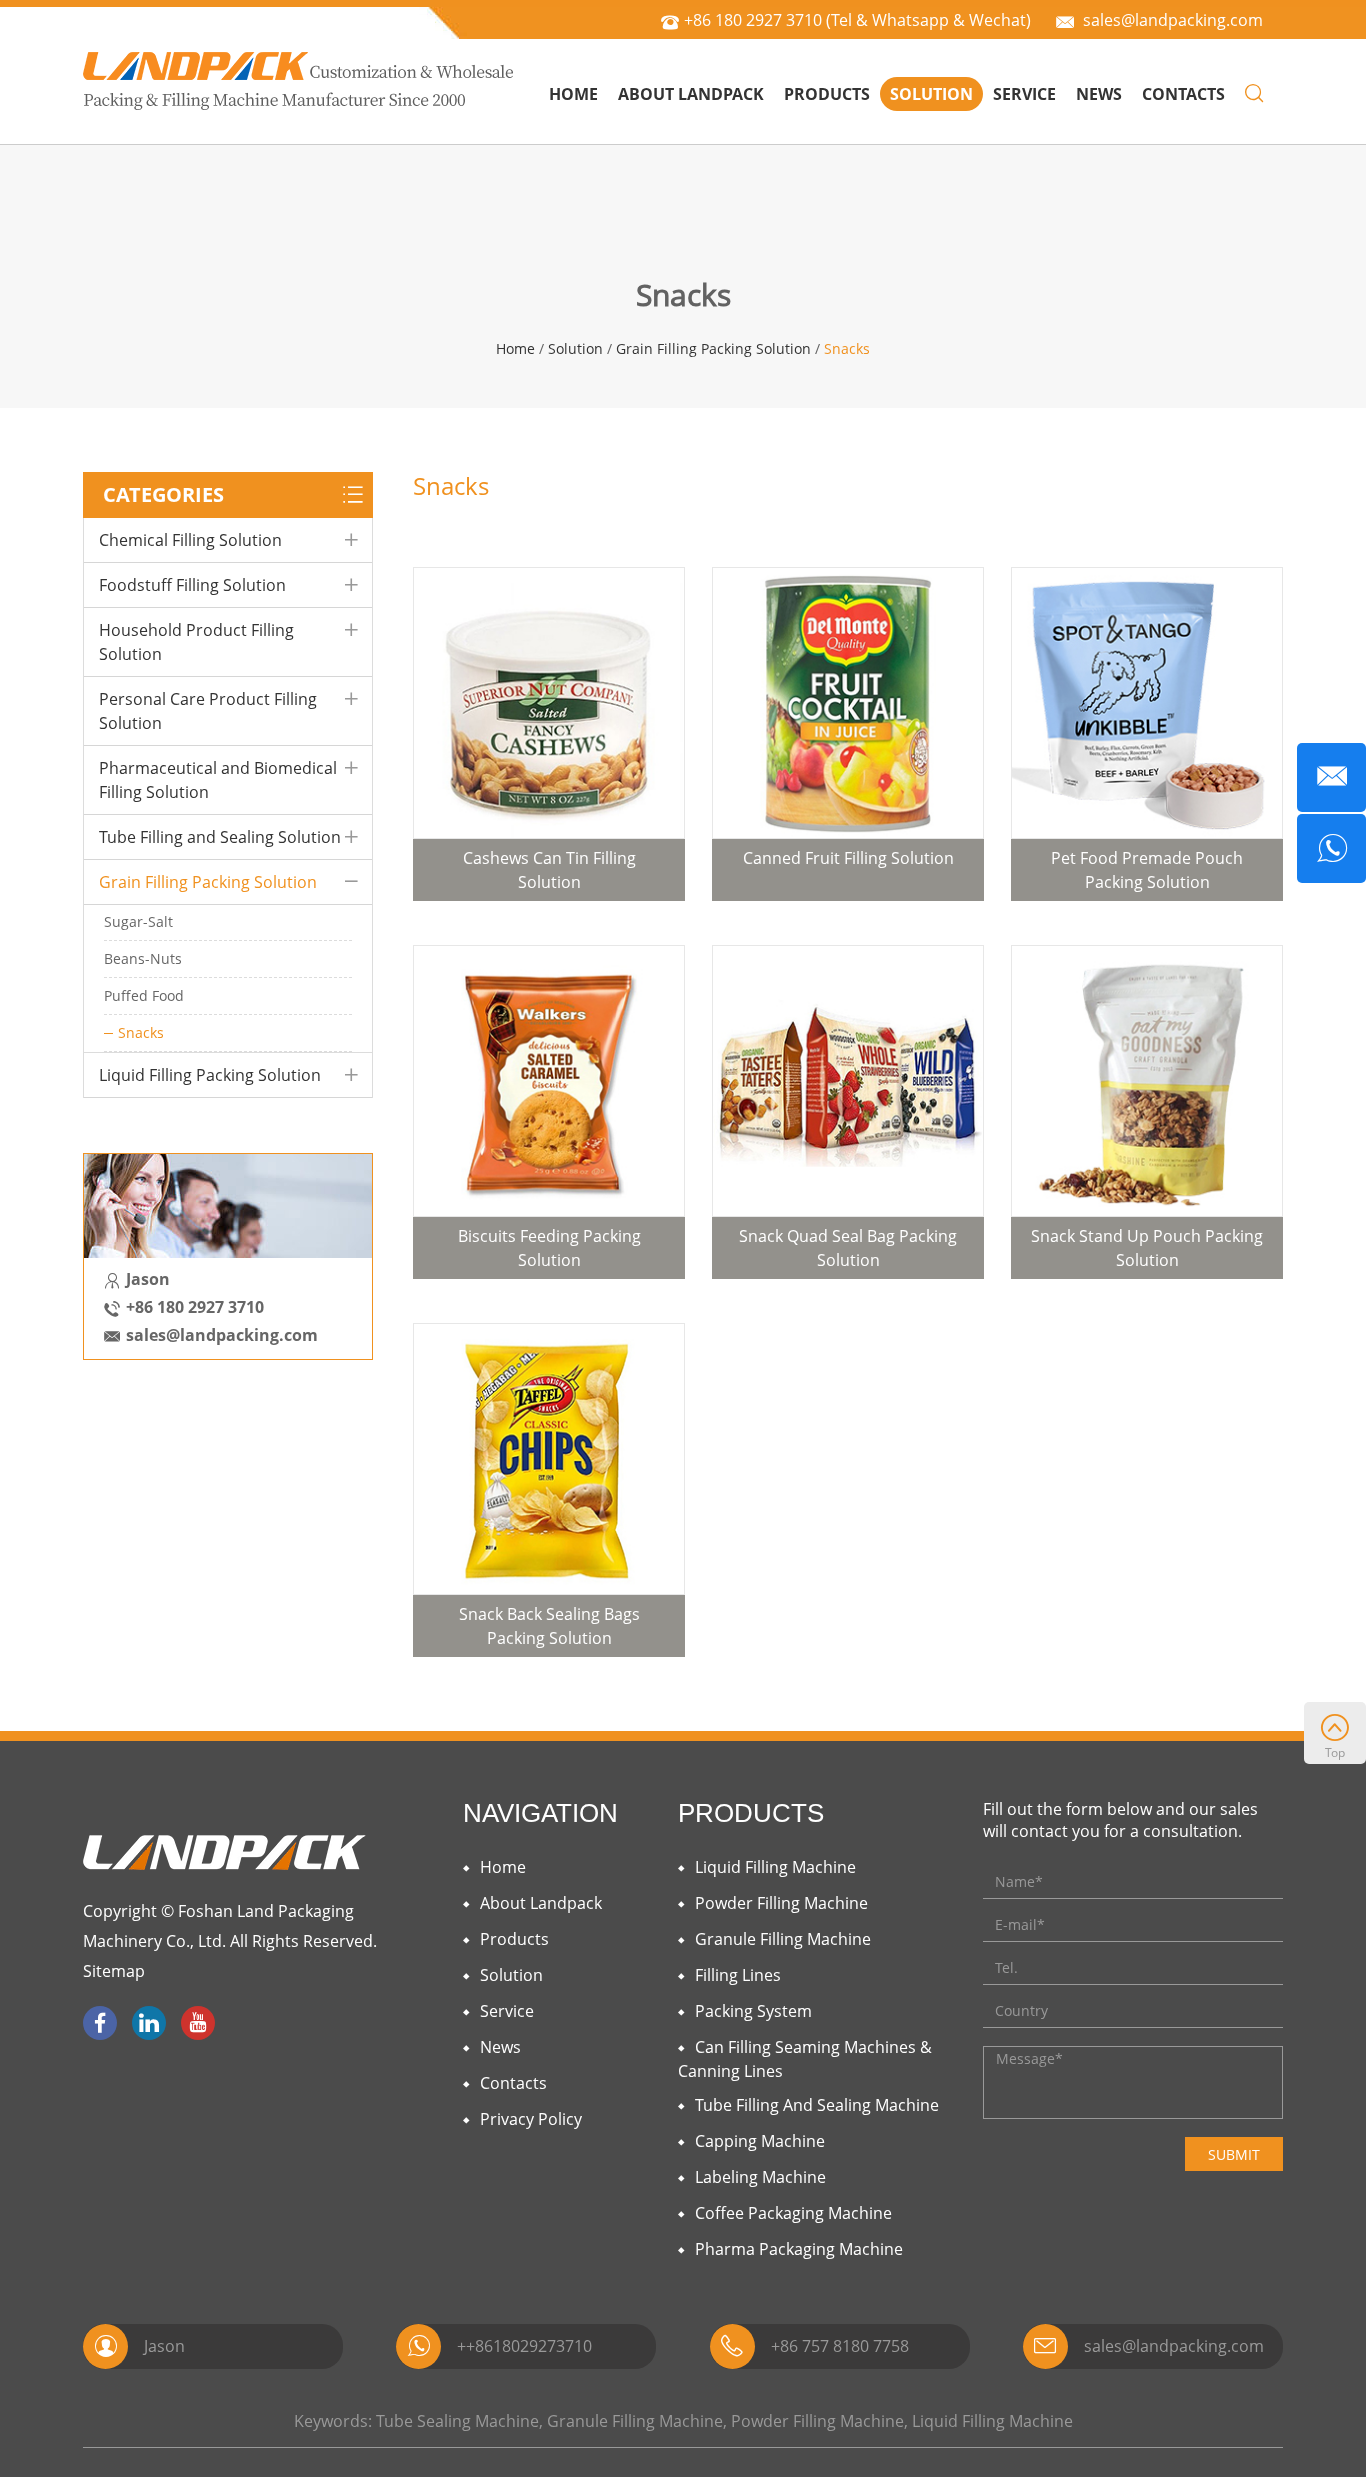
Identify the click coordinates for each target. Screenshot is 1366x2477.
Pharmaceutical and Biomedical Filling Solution (218, 780)
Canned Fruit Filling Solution (848, 858)
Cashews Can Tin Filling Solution (549, 870)
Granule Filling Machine (783, 1939)
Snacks (847, 348)
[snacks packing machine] (848, 1081)
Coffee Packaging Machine (793, 2213)
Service (1024, 94)
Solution (931, 94)
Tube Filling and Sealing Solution (220, 837)
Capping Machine (760, 2141)
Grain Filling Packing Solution (713, 348)
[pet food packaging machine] (1147, 703)
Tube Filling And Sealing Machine (817, 2105)
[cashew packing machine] (549, 703)
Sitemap (114, 1971)
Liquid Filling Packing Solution (210, 1075)
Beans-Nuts (143, 958)
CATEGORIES (163, 494)
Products (827, 94)
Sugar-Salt (138, 921)
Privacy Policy (531, 2119)
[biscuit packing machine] (549, 1081)
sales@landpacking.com (1173, 20)
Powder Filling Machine (781, 1903)
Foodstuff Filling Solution (192, 585)
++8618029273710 (524, 2346)
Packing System (753, 2011)
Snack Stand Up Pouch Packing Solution (1147, 1248)
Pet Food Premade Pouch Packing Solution (1147, 870)
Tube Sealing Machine (457, 2421)
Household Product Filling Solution (196, 642)
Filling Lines (738, 1975)
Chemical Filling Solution (190, 540)
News (1099, 94)
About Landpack (691, 94)
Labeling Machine (760, 2177)
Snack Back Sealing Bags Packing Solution (549, 1626)
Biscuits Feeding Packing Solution (549, 1248)
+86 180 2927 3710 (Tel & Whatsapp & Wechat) (857, 20)
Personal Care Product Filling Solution (208, 711)
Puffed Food (144, 995)
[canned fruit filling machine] (848, 703)
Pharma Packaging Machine (799, 2249)
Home (573, 94)
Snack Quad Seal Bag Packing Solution (848, 1248)
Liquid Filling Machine (775, 1867)
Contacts (1183, 94)
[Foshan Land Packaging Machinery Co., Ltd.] (298, 80)
